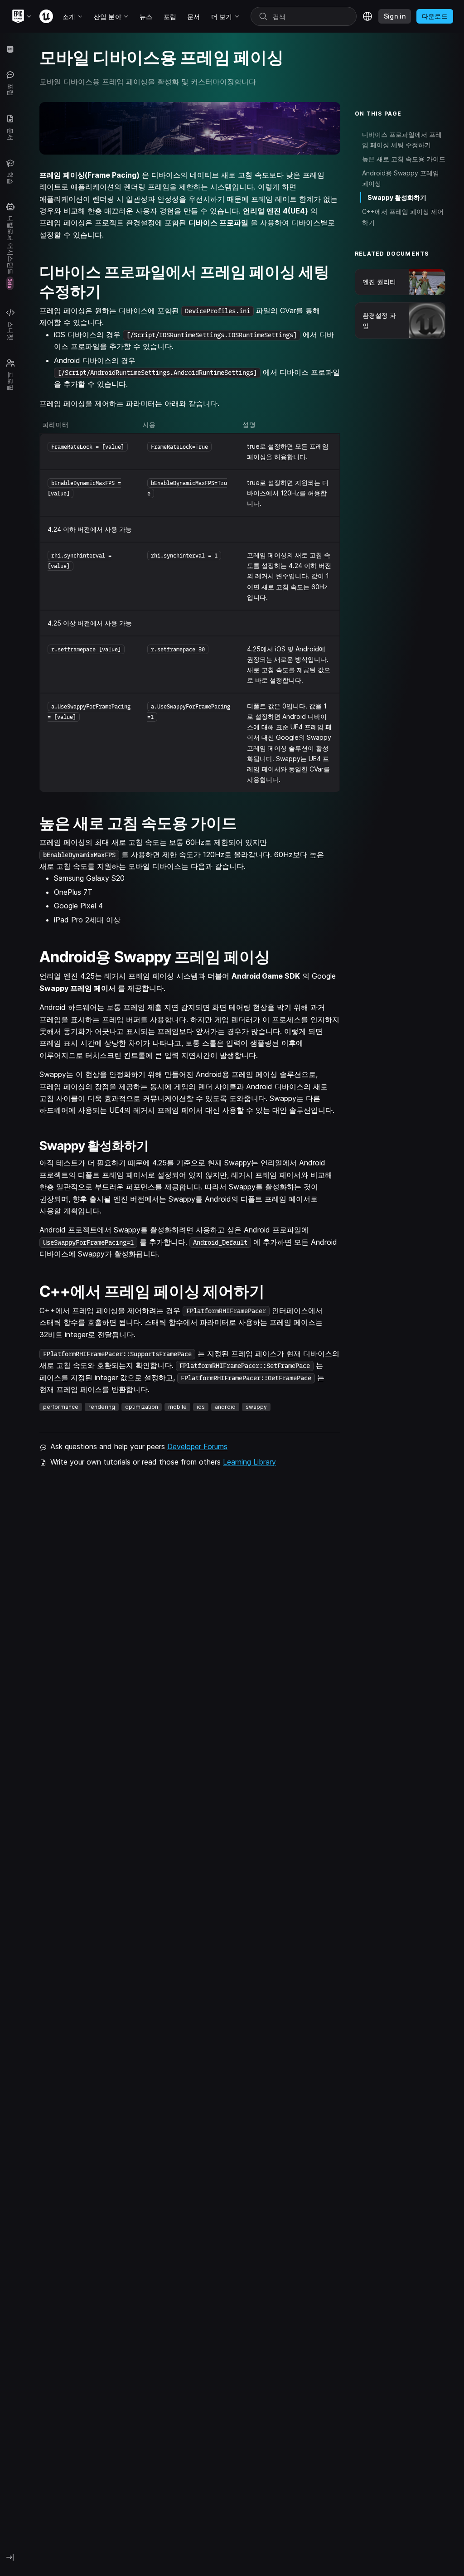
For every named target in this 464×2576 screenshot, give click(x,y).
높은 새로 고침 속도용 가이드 (404, 159)
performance (61, 1407)
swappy (256, 1407)
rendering (102, 1407)
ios (201, 1407)
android (225, 1407)
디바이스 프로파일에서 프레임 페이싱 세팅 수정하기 (402, 140)
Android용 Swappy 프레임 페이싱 (401, 178)
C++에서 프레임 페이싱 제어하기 (403, 217)
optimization (142, 1407)
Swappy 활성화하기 (397, 197)
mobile (177, 1407)
